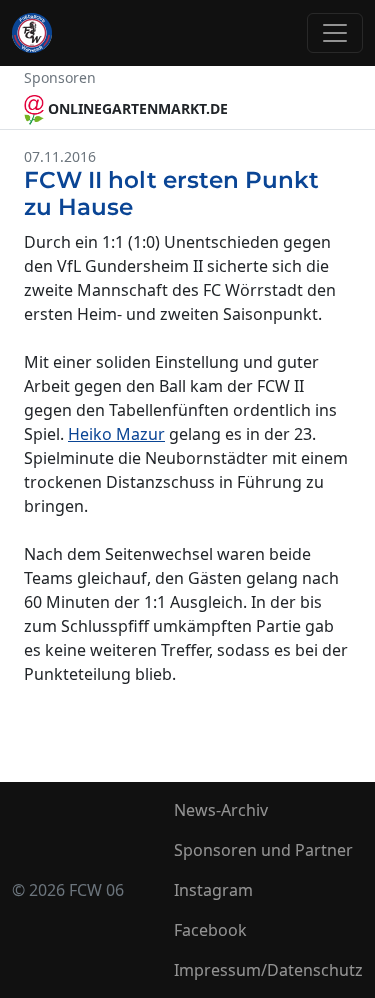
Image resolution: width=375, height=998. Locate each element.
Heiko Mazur (116, 434)
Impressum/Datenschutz (268, 970)
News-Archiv (221, 810)
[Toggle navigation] (335, 33)
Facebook (210, 930)
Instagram (213, 890)
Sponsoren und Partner (263, 850)
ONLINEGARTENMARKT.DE (136, 108)
